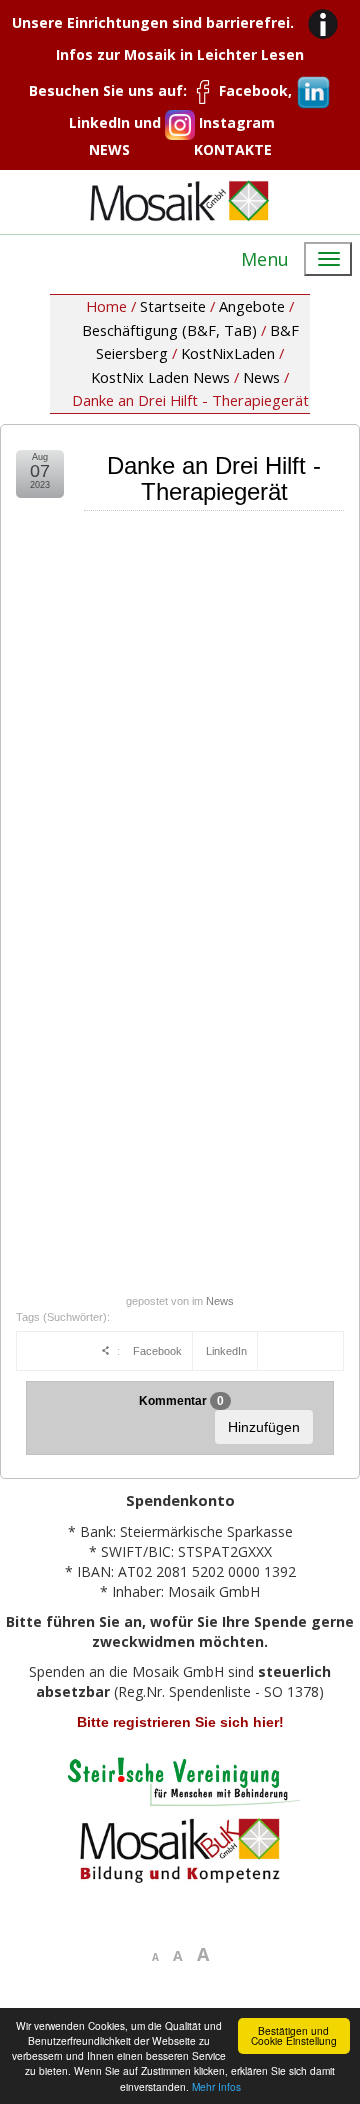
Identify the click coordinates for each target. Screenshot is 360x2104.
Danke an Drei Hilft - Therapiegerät (214, 478)
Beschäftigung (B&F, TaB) (169, 330)
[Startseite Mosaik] (180, 200)
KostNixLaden (228, 353)
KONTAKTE (233, 149)
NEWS (109, 149)
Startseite (173, 306)
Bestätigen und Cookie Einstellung (294, 2035)
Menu (265, 259)
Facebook (157, 1351)
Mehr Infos (216, 2086)
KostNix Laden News (160, 377)
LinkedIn (226, 1351)
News (261, 377)
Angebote (252, 306)
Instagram (235, 122)
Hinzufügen (264, 1427)
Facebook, (255, 90)
